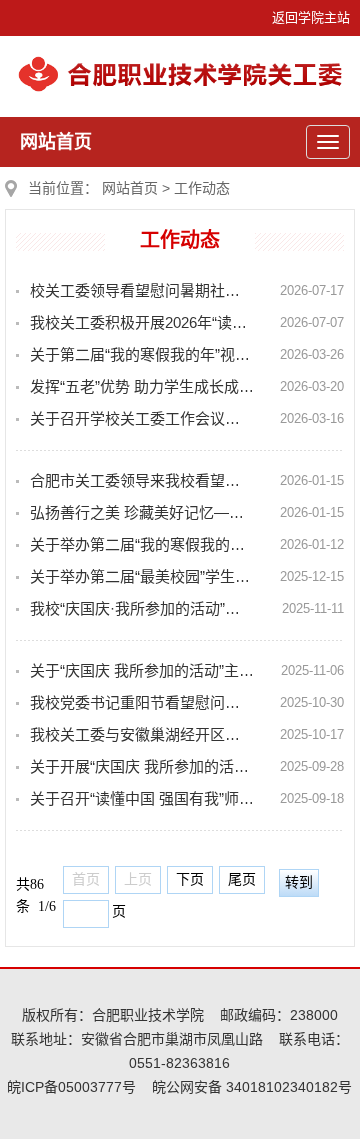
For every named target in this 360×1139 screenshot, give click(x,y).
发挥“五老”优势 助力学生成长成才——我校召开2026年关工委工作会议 (142, 386)
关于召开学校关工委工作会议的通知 (142, 418)
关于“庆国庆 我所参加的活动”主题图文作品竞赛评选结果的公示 (142, 670)
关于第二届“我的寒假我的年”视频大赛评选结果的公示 (142, 354)
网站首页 (56, 142)
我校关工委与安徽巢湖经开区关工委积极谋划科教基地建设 (142, 734)
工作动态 (202, 188)
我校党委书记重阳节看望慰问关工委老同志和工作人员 (142, 702)
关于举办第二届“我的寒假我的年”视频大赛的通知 (142, 544)
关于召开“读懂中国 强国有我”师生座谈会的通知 (142, 798)
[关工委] (180, 88)
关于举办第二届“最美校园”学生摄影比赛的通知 (142, 576)
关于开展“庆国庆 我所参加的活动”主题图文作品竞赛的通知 (142, 766)
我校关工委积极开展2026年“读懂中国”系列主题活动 (142, 322)
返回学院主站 (311, 17)
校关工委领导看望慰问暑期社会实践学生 (142, 290)
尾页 (242, 879)
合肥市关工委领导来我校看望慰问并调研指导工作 (142, 480)
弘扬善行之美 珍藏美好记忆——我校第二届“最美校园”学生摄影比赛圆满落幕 (142, 512)
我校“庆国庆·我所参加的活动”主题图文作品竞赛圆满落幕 (142, 608)
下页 (190, 879)
